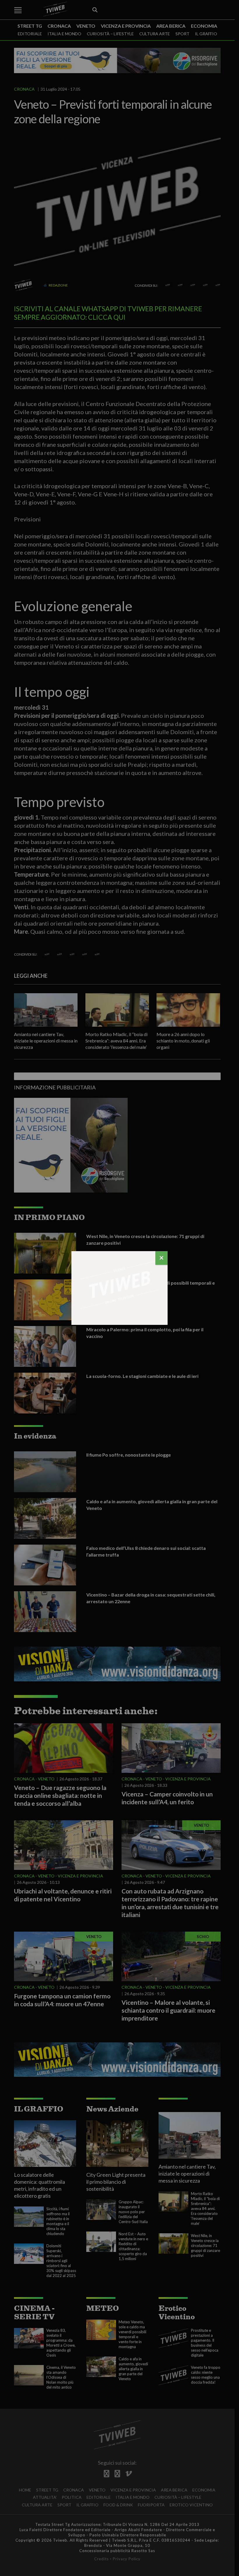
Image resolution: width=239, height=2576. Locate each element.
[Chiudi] (161, 1258)
